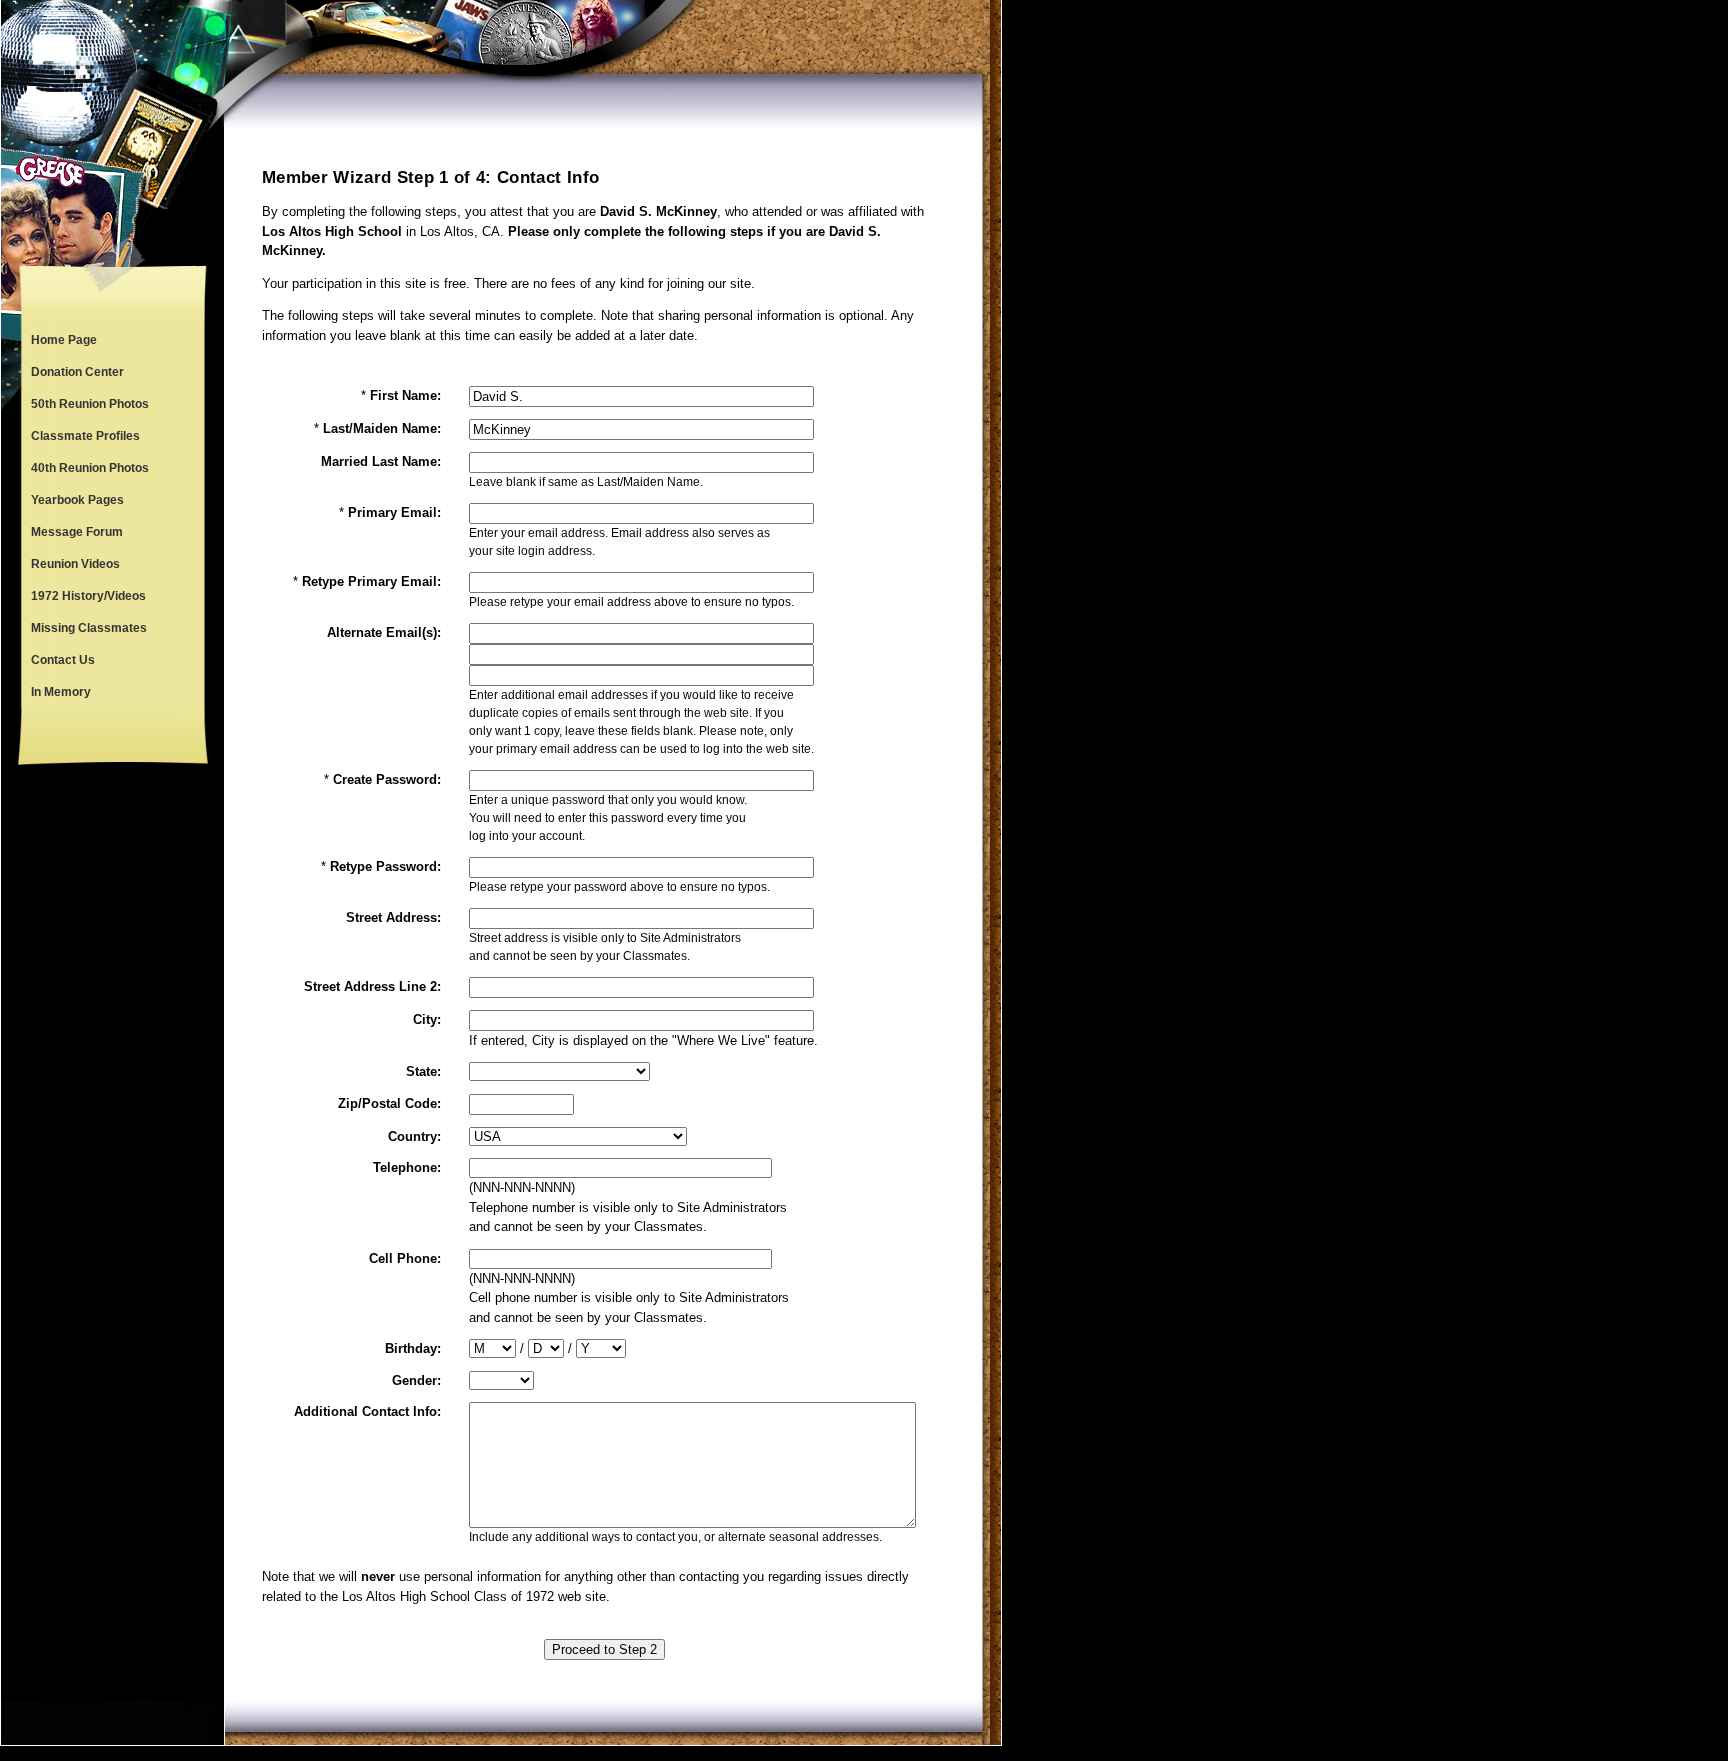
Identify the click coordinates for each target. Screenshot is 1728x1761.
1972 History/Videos (88, 596)
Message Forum (77, 532)
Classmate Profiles (85, 436)
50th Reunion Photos (90, 404)
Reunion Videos (75, 564)
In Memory (61, 692)
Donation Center (77, 372)
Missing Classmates (89, 628)
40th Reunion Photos (90, 468)
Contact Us (63, 660)
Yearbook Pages (77, 500)
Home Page (64, 340)
